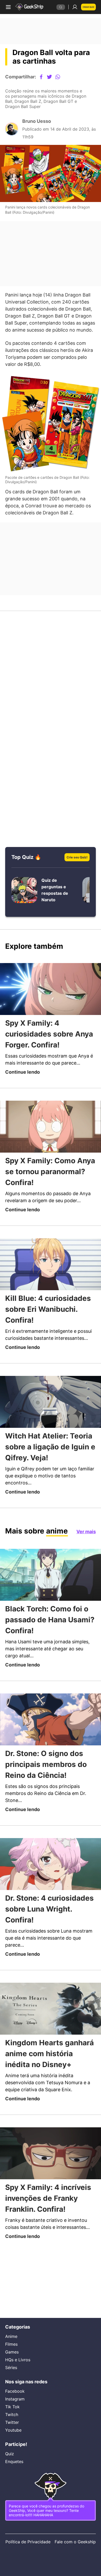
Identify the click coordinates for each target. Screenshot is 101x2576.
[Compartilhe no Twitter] (54, 77)
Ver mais (85, 1564)
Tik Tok (12, 2396)
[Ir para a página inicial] (30, 7)
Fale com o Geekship (85, 2539)
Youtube (14, 2419)
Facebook (15, 2380)
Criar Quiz (88, 7)
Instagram (16, 2388)
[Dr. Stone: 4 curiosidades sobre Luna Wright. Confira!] (51, 1898)
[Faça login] (73, 7)
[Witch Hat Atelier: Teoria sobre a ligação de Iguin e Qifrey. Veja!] (51, 1434)
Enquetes (15, 2452)
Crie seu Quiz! (75, 872)
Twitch (12, 2404)
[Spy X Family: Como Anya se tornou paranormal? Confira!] (51, 1143)
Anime (12, 2324)
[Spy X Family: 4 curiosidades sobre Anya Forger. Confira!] (51, 1005)
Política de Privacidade (17, 2539)
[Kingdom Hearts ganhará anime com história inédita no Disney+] (51, 2044)
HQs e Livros (17, 2348)
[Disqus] (51, 696)
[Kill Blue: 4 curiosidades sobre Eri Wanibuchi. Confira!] (51, 1289)
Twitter (13, 2412)
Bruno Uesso (37, 126)
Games (13, 2340)
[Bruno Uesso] (12, 134)
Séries (11, 2355)
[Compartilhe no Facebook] (45, 77)
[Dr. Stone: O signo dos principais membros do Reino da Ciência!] (51, 1753)
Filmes (12, 2332)
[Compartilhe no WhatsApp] (62, 77)
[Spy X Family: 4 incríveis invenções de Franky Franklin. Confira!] (51, 2200)
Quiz (9, 2445)
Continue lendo (24, 1088)
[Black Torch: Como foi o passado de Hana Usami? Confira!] (51, 1608)
